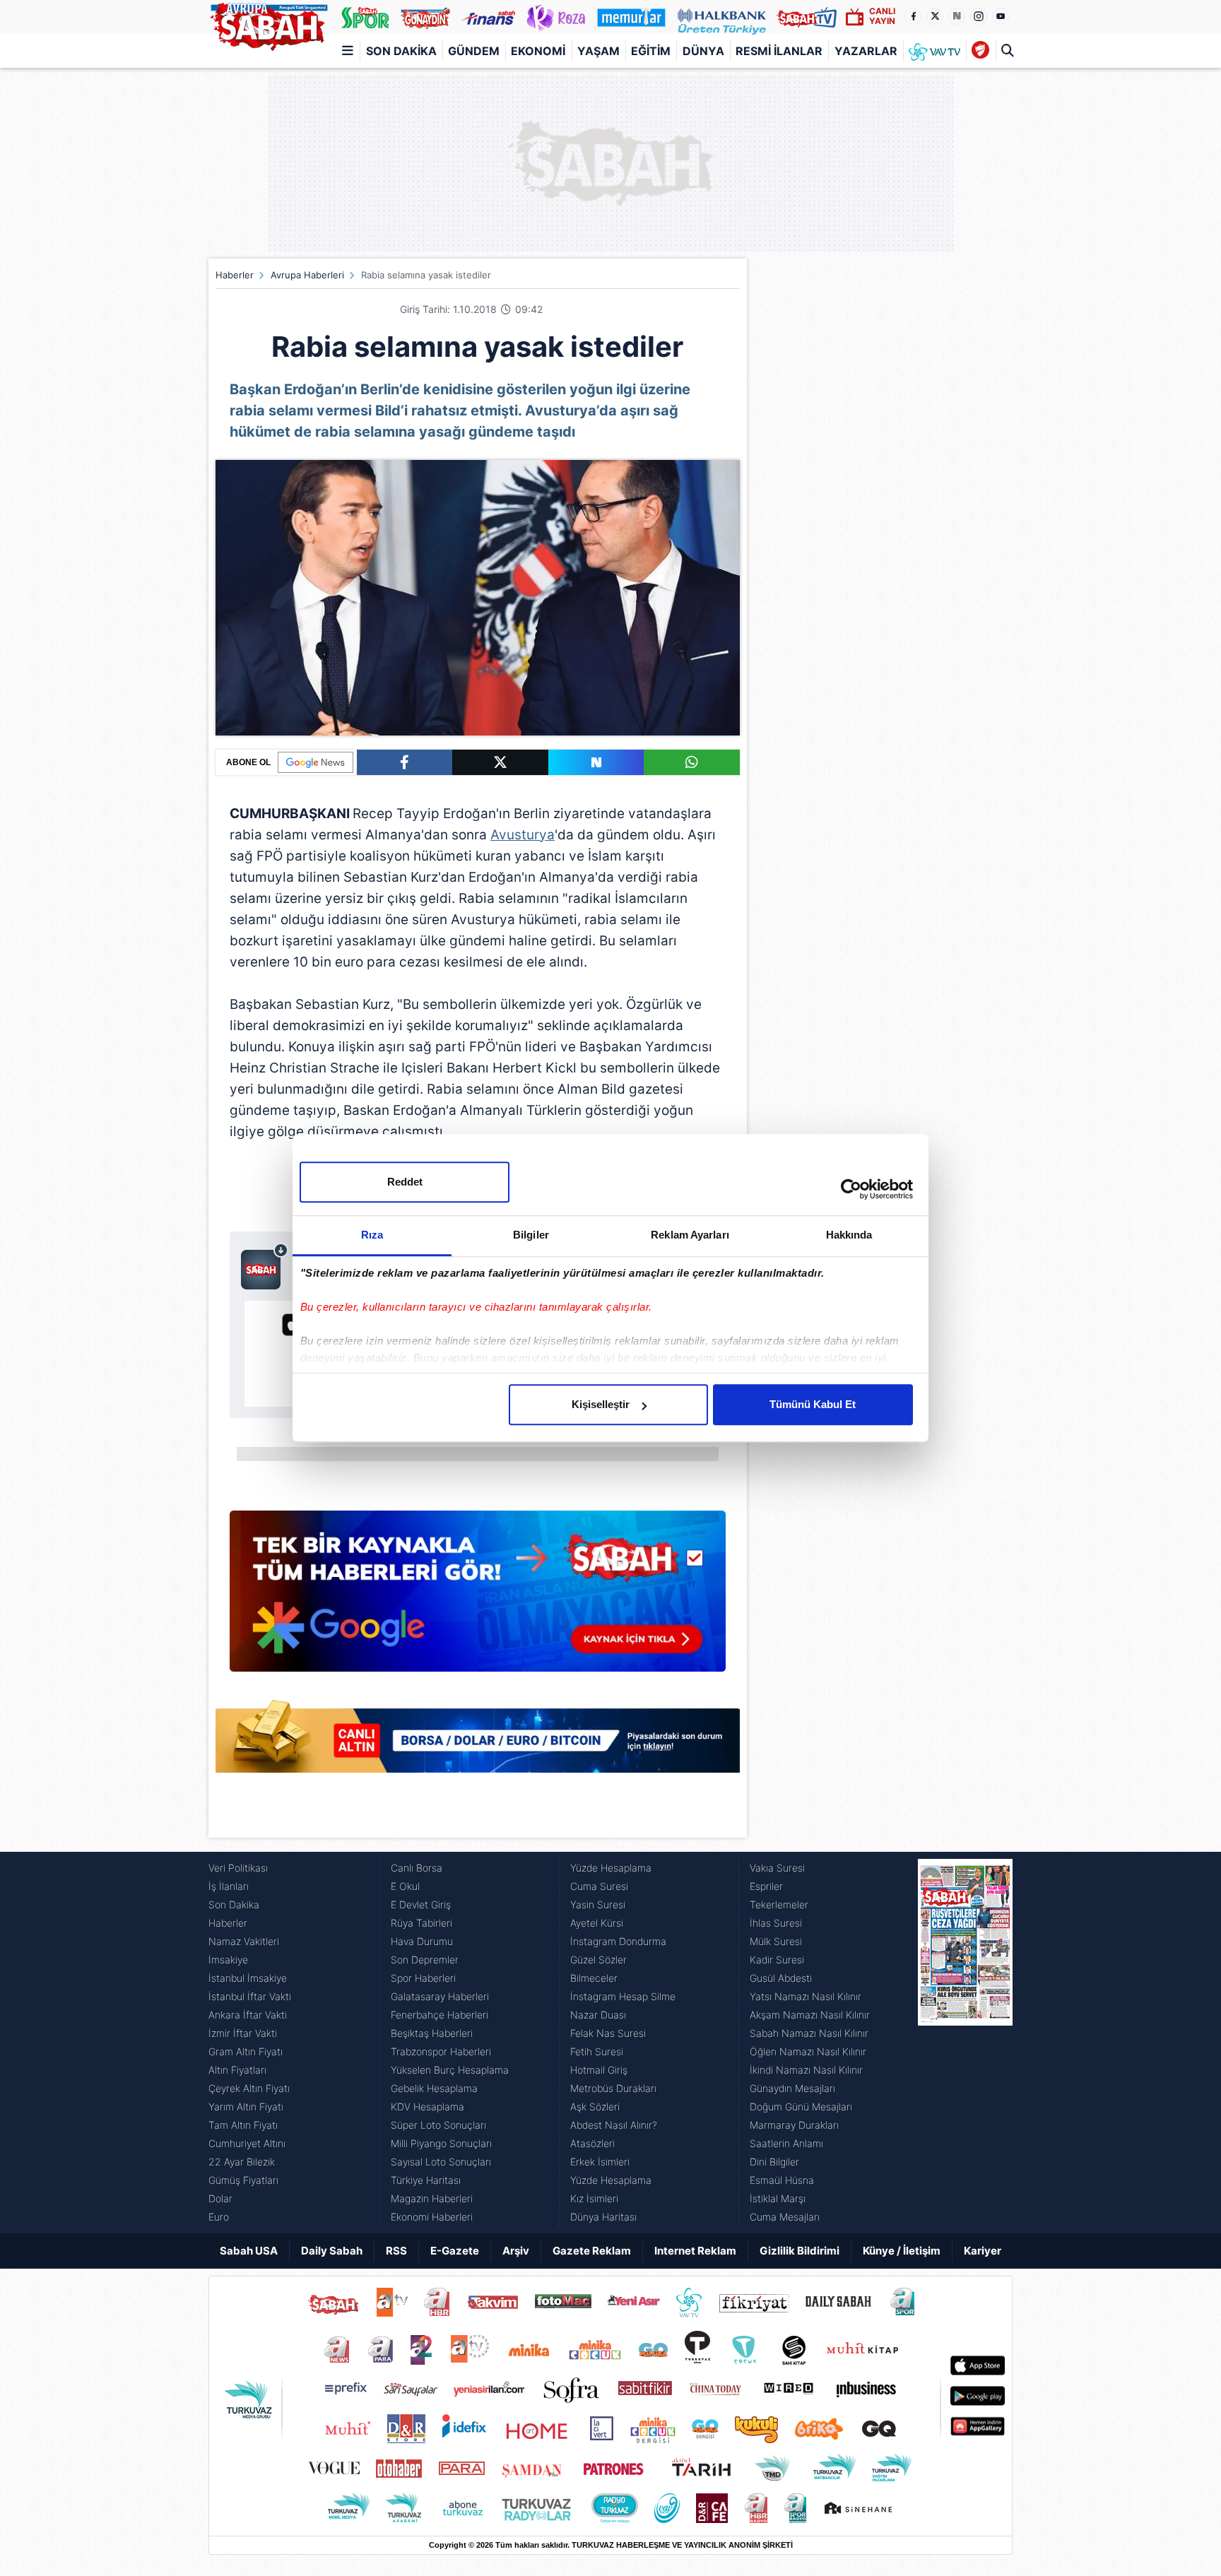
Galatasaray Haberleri (440, 1996)
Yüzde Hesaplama (611, 1868)
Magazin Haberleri (432, 2198)
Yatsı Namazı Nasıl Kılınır (806, 1996)
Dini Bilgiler (774, 2162)
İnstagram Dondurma (618, 1941)
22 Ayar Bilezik (242, 2162)
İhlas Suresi (776, 1923)
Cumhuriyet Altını (247, 2143)
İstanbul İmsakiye (248, 1978)
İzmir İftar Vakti (243, 2033)
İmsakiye (228, 1960)
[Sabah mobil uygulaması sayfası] (265, 1266)
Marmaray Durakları (794, 2125)
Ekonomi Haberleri (432, 2217)
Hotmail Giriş (599, 2070)
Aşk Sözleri (595, 2107)
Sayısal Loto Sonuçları (441, 2162)
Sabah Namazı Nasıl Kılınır (809, 2033)
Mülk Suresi (776, 1941)
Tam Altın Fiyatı (243, 2125)
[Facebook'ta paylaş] (405, 762)
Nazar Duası (598, 2015)
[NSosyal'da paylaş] (596, 762)
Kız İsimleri (594, 2198)
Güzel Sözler (598, 1960)
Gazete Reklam (592, 2251)
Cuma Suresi (599, 1886)
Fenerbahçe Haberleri (440, 2015)
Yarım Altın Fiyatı (246, 2107)
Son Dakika (401, 51)
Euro (219, 2217)
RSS (396, 2251)
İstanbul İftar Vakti (250, 1996)
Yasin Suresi (598, 1904)
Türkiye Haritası (426, 2180)
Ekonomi (538, 51)
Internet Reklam (695, 2251)
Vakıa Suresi (777, 1868)
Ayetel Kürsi (597, 1923)
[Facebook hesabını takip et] (913, 16)
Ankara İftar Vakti (248, 2015)
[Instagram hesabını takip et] (979, 16)
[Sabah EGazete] (965, 2043)
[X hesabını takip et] (935, 16)
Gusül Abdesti (781, 1978)
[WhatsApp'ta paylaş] (692, 762)
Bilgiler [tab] (531, 1235)
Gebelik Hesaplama (434, 2088)
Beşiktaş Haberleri (432, 2033)
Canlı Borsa (417, 1868)
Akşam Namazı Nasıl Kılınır (810, 2015)
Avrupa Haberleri (307, 275)
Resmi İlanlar (779, 51)
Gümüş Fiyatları (243, 2180)
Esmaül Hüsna (782, 2180)
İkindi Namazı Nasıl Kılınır (806, 2070)
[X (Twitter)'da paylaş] (500, 762)
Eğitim (651, 51)
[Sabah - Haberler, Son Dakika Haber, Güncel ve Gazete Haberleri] (269, 24)
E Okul (405, 1886)
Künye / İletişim (902, 2251)
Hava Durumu (422, 1941)
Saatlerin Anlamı (786, 2143)
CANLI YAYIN (882, 16)
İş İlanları (229, 1886)
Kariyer (983, 2251)
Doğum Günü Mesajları (801, 2107)
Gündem (474, 51)
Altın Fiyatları (237, 2070)
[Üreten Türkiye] (722, 17)
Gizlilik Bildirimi (800, 2251)
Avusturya (523, 835)
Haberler (235, 275)
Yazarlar (866, 51)
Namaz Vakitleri (244, 1941)
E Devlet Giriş (421, 1904)
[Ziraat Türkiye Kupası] (980, 51)
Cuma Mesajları (785, 2217)
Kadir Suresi (777, 1960)
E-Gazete (455, 2251)
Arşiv (516, 2251)
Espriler (766, 1886)
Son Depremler (425, 1960)
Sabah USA (249, 2251)
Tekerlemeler (779, 1904)
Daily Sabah (332, 2251)
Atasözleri (592, 2143)
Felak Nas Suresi (608, 2033)
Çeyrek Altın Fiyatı (249, 2088)
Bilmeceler (594, 1978)
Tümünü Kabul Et (813, 1404)
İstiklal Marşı (778, 2198)
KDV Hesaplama (427, 2107)
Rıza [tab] (372, 1235)
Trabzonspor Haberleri (441, 2051)
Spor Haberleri (423, 1978)
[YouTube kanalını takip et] (1001, 16)
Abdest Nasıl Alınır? (614, 2125)
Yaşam (598, 51)
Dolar (220, 2198)
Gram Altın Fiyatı (246, 2051)
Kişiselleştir (601, 1404)
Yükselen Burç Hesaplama (450, 2070)
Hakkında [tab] (849, 1235)
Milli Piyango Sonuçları (441, 2143)
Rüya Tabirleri (421, 1923)
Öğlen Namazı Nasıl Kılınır (808, 2051)
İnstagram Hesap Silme (623, 1996)
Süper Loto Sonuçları (438, 2125)
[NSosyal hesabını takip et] (957, 16)
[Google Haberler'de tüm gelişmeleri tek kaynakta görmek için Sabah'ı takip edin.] (478, 1598)
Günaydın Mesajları (792, 2088)
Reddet (405, 1182)
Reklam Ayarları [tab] (690, 1235)
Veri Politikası (238, 1868)
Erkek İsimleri (600, 2162)
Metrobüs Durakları (613, 2088)
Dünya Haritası (603, 2217)
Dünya (703, 51)
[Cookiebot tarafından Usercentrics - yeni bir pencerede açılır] (851, 1189)
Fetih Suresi (597, 2051)
